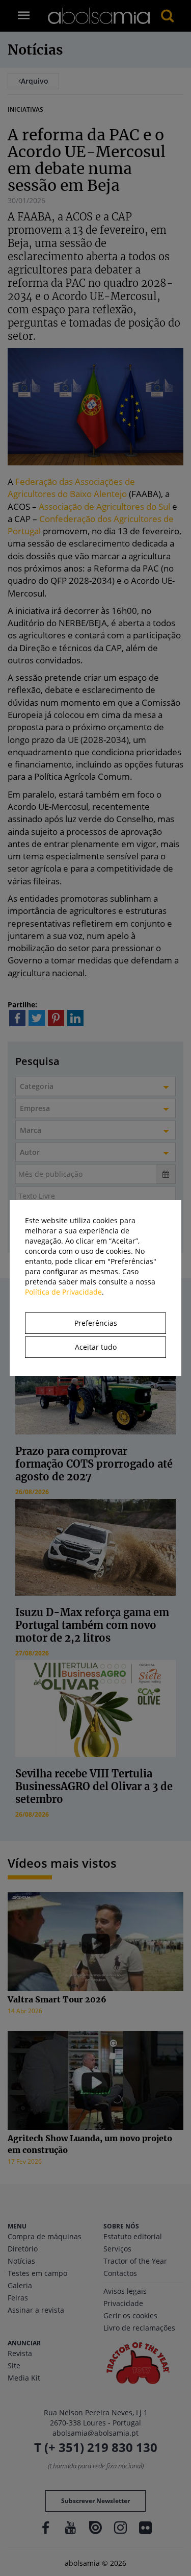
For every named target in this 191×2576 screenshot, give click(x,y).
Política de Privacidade (63, 1292)
